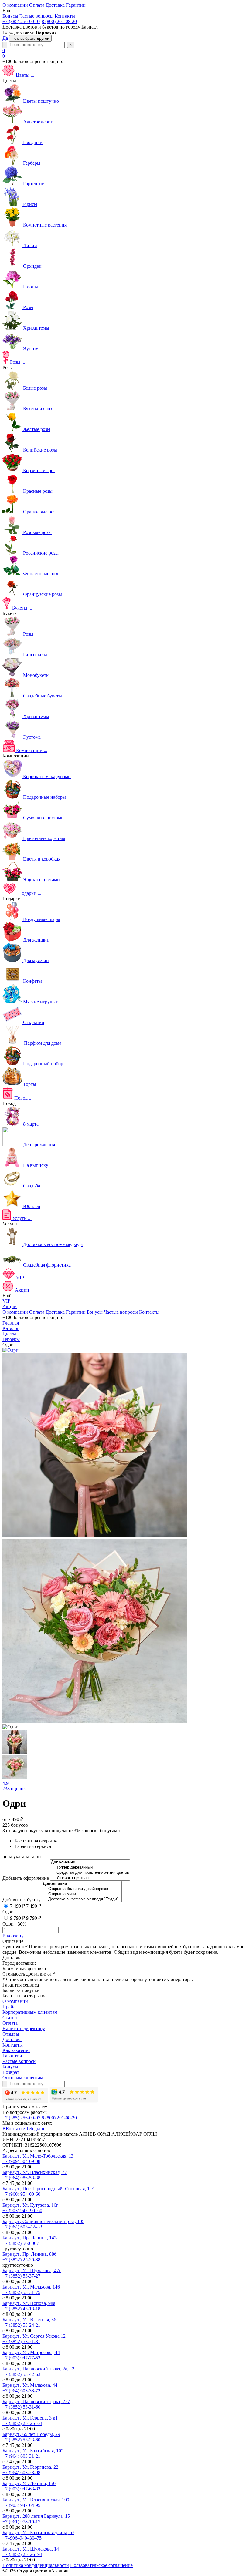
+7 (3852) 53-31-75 (21, 2292)
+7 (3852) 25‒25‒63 (22, 2423)
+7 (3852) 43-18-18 (21, 2309)
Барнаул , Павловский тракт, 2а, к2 (38, 2369)
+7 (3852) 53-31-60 (21, 2407)
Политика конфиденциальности (36, 2565)
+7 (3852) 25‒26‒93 (22, 2554)
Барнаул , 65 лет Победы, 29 (31, 2434)
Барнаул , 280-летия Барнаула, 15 (36, 2516)
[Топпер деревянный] (90, 1867)
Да (5, 38)
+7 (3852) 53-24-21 (21, 2325)
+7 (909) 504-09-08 (21, 2161)
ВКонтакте (14, 2129)
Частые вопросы (121, 1312)
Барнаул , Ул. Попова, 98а (29, 2303)
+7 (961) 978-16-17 (21, 2522)
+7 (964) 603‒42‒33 (22, 2227)
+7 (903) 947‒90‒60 (22, 2210)
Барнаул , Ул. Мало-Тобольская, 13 (38, 2156)
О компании (15, 1312)
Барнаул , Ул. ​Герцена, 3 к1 (30, 2418)
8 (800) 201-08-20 (59, 21)
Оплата (37, 1312)
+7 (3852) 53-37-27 (21, 2276)
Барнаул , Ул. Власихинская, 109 (36, 2500)
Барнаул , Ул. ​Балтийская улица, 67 (38, 2532)
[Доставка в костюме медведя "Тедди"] (82, 1899)
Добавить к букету (22, 1900)
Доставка (55, 1312)
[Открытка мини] (82, 1894)
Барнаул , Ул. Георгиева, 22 (30, 2467)
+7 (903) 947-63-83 (21, 2489)
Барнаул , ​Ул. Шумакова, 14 (31, 2549)
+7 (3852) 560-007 (21, 2243)
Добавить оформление (26, 1878)
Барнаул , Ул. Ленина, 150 (29, 2483)
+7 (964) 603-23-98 (21, 2472)
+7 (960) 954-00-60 (21, 2194)
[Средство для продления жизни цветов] (90, 1873)
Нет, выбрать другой (30, 38)
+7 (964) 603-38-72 (21, 2391)
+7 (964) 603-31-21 (21, 2456)
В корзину (13, 1936)
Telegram (35, 2129)
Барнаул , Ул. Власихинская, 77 (35, 2172)
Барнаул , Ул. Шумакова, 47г (32, 2270)
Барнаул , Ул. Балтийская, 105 (33, 2451)
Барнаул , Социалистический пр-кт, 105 (43, 2221)
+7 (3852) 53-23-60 (21, 2440)
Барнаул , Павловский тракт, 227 (36, 2401)
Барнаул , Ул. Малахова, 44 (30, 2385)
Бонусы (95, 1312)
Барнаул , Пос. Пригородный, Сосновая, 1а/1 (49, 2189)
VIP (6, 1301)
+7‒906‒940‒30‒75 (22, 2538)
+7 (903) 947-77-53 (21, 2358)
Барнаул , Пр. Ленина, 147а (31, 2238)
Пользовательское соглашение (101, 2565)
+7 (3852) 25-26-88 (21, 2260)
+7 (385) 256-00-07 (21, 21)
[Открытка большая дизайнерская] (82, 1889)
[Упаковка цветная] (90, 1878)
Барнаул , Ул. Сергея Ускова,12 (34, 2336)
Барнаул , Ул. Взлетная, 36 (29, 2320)
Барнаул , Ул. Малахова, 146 (31, 2287)
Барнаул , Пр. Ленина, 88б (29, 2254)
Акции (10, 1306)
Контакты (149, 1312)
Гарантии (76, 1312)
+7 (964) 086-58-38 (21, 2178)
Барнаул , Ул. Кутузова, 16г (30, 2205)
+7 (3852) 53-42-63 (21, 2374)
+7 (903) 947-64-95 (21, 2505)
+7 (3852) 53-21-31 (21, 2341)
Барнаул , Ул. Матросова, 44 (31, 2352)
